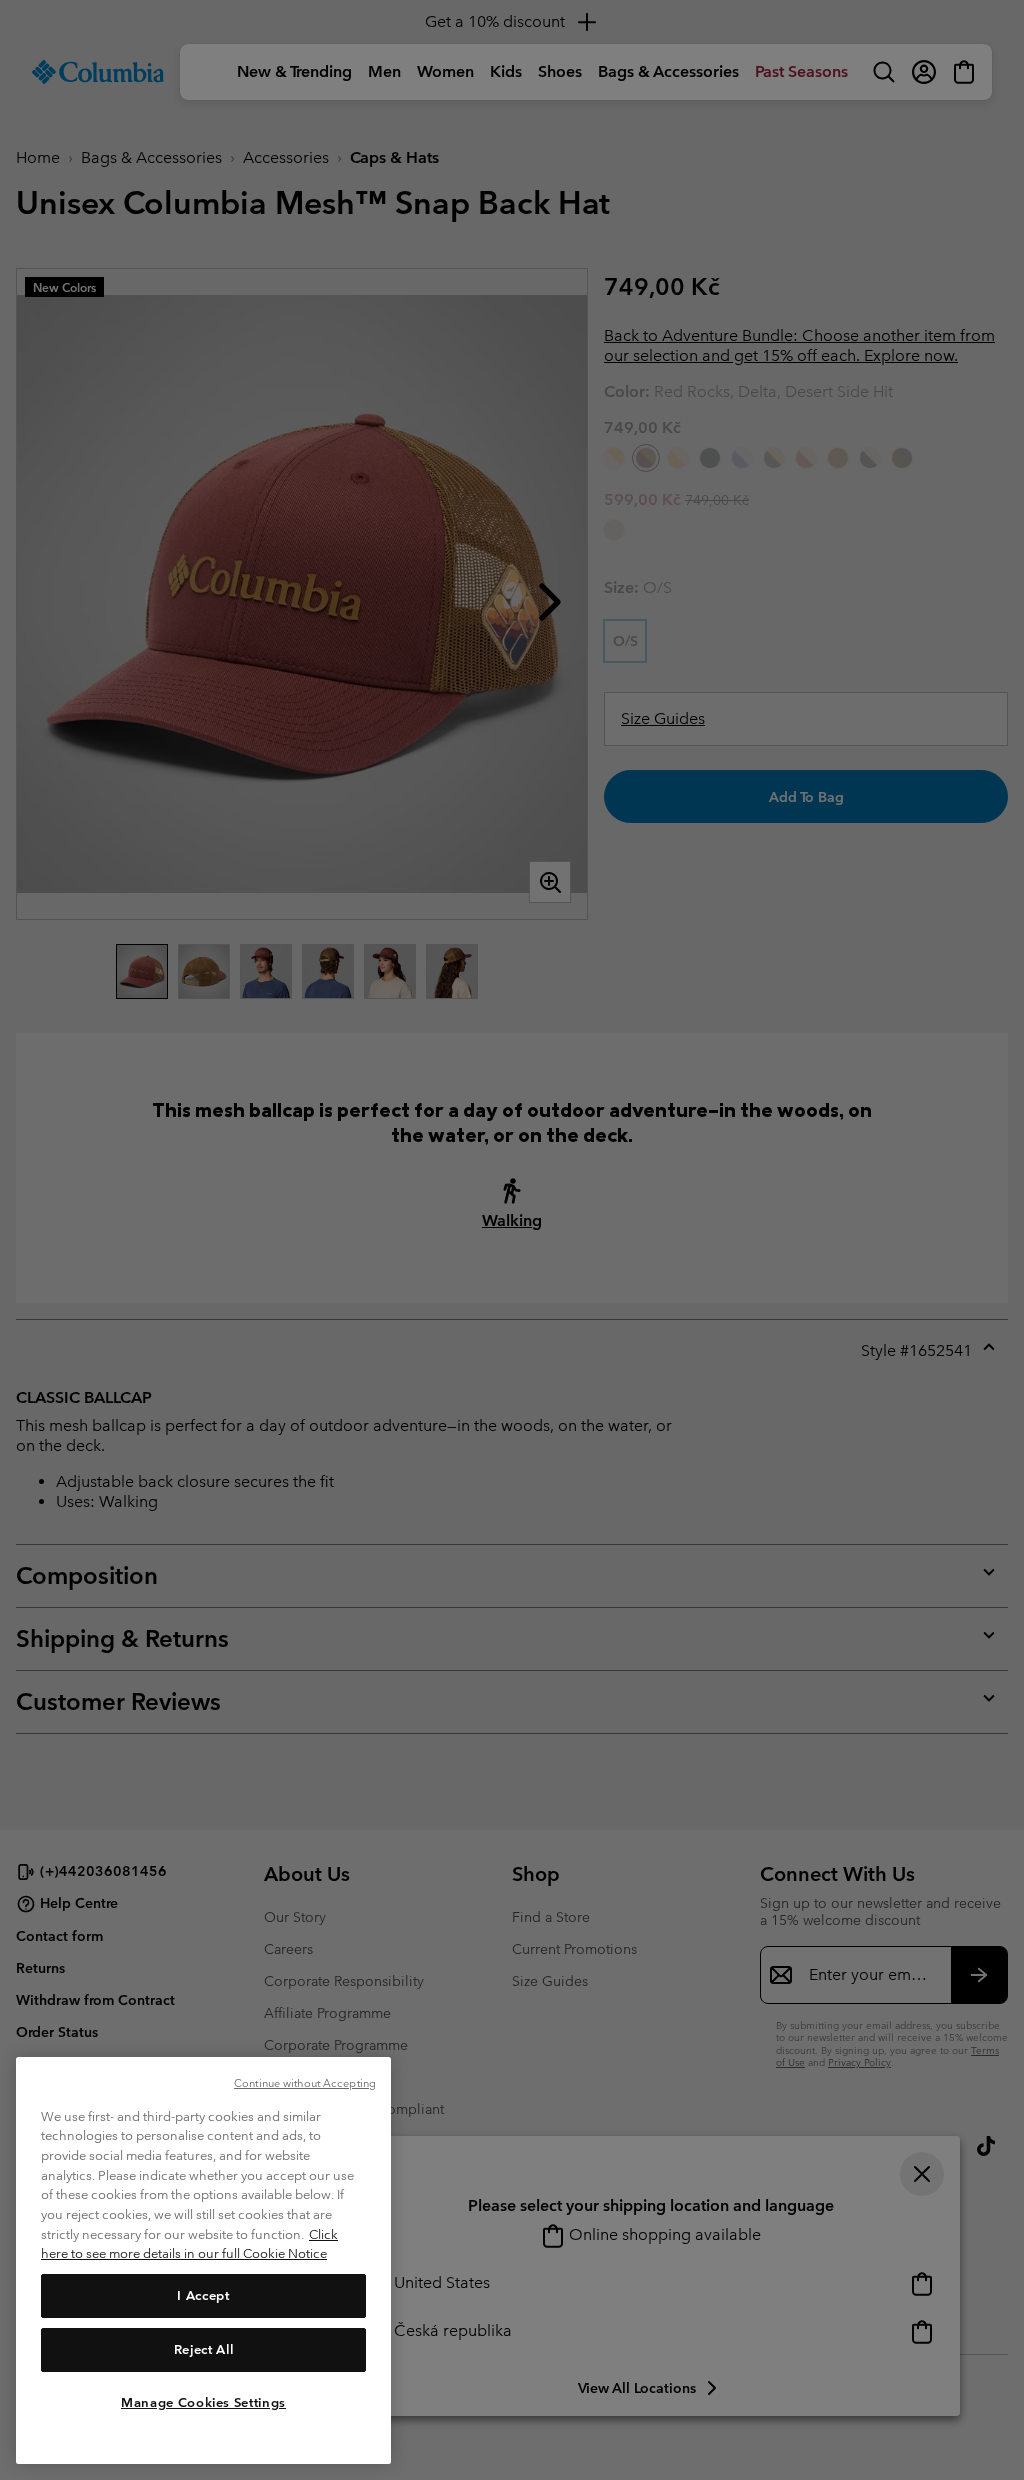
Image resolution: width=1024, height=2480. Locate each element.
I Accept (203, 2295)
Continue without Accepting (305, 2083)
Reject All (204, 2349)
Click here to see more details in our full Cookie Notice (189, 2244)
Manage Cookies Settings (203, 2402)
